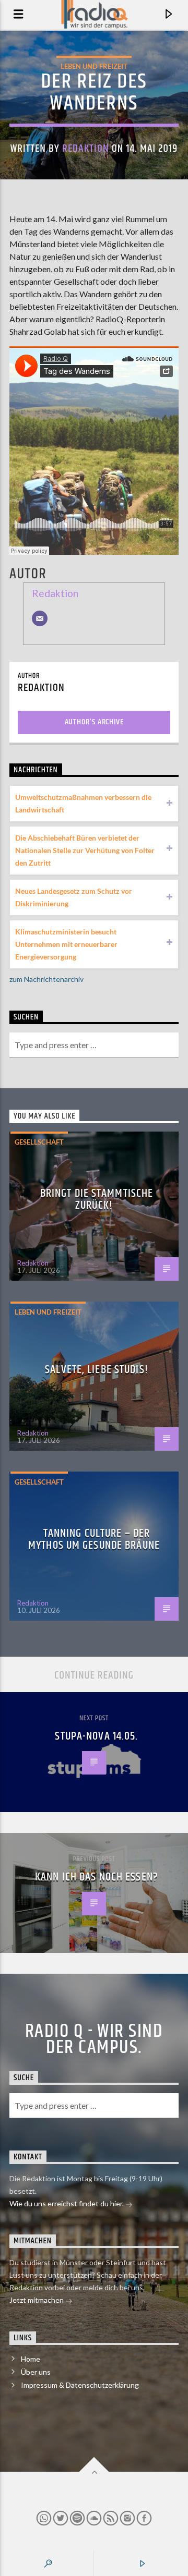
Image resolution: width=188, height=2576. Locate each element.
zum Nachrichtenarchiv (46, 979)
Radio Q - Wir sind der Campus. (94, 2039)
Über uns (36, 2372)
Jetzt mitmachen (37, 2300)
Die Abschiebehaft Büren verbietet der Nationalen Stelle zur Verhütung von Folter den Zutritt (85, 850)
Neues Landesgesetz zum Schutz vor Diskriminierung (74, 897)
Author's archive (94, 722)
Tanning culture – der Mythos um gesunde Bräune (94, 1540)
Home (31, 2359)
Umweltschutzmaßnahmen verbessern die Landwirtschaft (83, 803)
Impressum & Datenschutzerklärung (80, 2385)
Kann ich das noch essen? (97, 1877)
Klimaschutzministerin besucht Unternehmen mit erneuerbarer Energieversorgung (66, 944)
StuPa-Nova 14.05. (96, 1736)
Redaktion (86, 149)
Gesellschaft (39, 1142)
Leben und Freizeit (94, 66)
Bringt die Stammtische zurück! (97, 1200)
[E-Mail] (40, 618)
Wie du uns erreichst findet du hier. (67, 2203)
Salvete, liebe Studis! (97, 1370)
